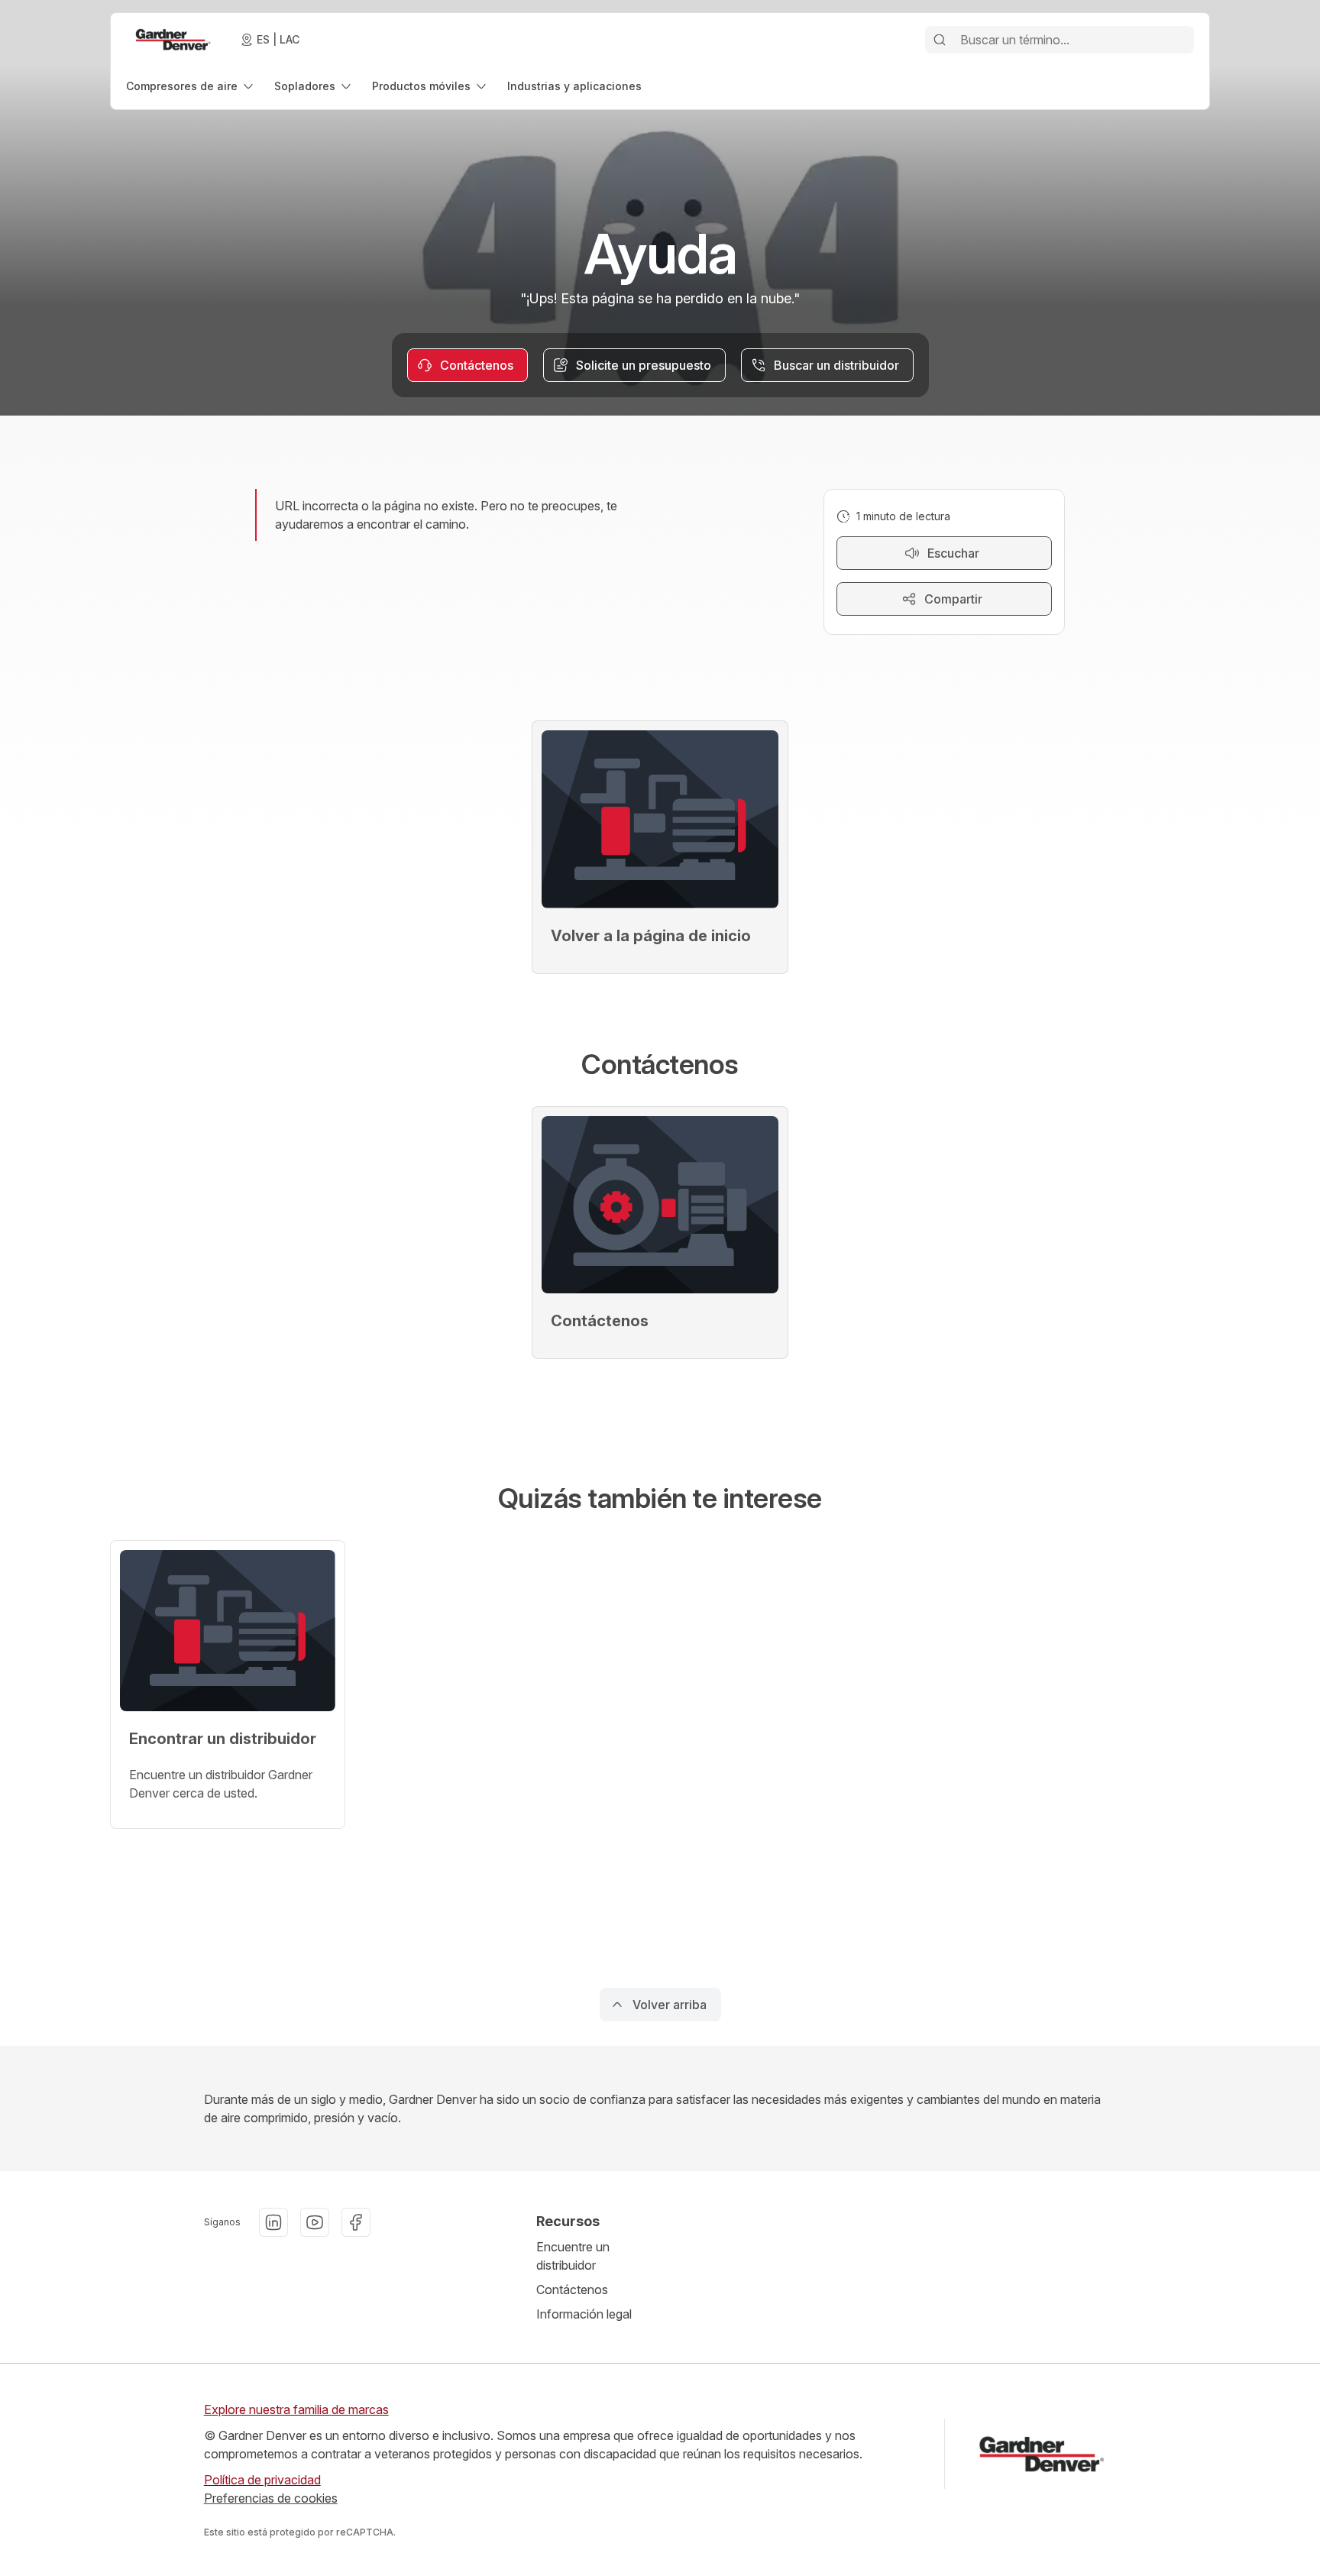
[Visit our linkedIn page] (273, 2222)
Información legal (584, 2314)
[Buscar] (940, 40)
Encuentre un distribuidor (573, 2256)
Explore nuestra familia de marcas (296, 2409)
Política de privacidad (262, 2480)
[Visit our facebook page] (356, 2222)
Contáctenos (572, 2290)
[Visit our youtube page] (315, 2222)
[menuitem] (191, 86)
